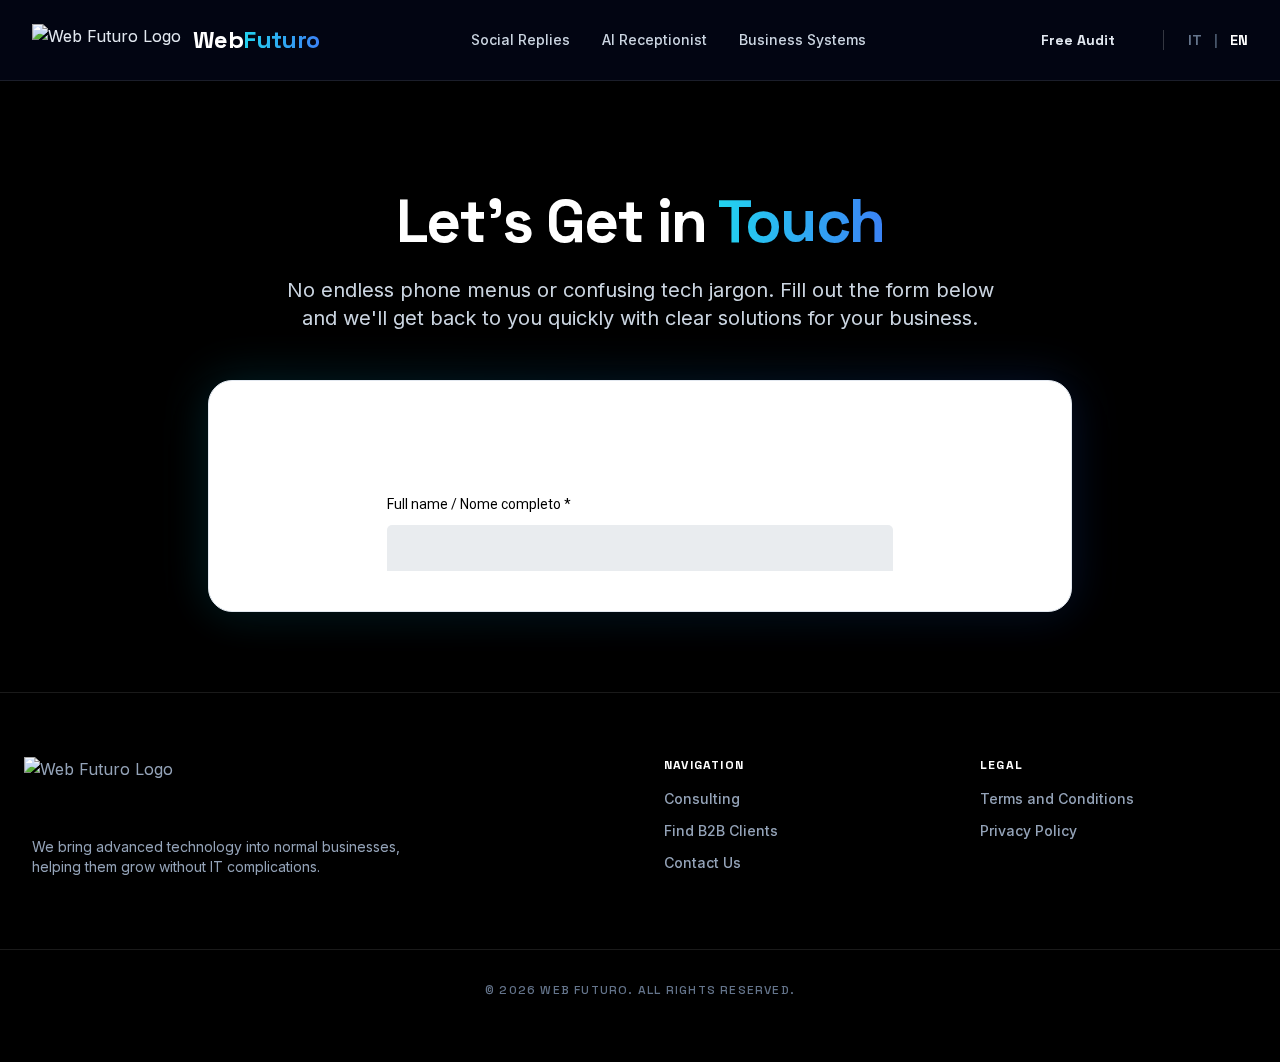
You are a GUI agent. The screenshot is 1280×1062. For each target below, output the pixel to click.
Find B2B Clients (721, 830)
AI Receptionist (654, 39)
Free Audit (1078, 40)
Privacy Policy (1028, 830)
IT (1195, 40)
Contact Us (702, 862)
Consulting (702, 798)
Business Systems (802, 39)
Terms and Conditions (1057, 798)
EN (1239, 40)
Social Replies (520, 39)
